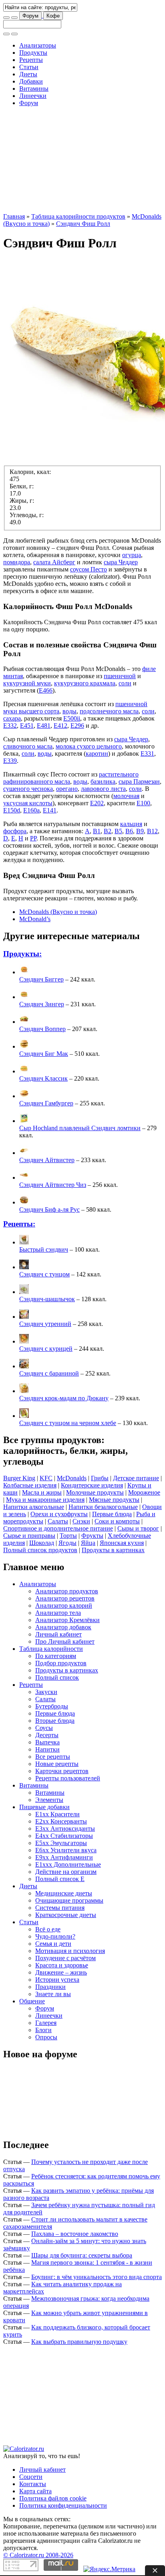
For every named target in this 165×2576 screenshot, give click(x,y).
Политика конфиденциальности (63, 2505)
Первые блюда (112, 1514)
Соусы (44, 1728)
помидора (17, 562)
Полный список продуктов (40, 1550)
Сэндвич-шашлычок (47, 1299)
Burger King (19, 1478)
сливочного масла (28, 746)
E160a (31, 810)
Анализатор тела (58, 1613)
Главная (14, 216)
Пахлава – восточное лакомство (75, 2234)
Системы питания (60, 1908)
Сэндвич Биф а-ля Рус (49, 1209)
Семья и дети (53, 1944)
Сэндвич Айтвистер (47, 1160)
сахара (12, 718)
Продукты (33, 53)
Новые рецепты (57, 1764)
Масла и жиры (42, 1492)
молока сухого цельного (89, 746)
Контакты (33, 2484)
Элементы (49, 1800)
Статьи (29, 67)
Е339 (10, 761)
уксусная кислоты (28, 803)
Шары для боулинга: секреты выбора (82, 2255)
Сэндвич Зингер (42, 1004)
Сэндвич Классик (43, 1078)
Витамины (34, 89)
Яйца (88, 1543)
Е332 (10, 726)
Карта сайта (35, 2491)
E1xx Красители (57, 1814)
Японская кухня (122, 1543)
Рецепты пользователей (68, 1778)
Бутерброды (52, 1706)
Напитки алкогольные (34, 1507)
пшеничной (120, 676)
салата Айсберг (54, 562)
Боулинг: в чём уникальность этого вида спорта (97, 2277)
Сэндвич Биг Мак (44, 1054)
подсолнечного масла (109, 711)
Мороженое (144, 1492)
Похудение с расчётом (65, 1958)
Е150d (12, 810)
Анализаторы (38, 45)
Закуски (46, 1692)
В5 (118, 831)
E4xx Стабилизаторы (64, 1836)
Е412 (60, 726)
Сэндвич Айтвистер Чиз (53, 1185)
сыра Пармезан (139, 781)
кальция (131, 824)
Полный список (57, 1677)
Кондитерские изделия (92, 1485)
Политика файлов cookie (53, 2498)
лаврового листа (103, 789)
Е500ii (72, 718)
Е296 (77, 726)
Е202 (97, 803)
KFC (46, 1478)
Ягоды (67, 1543)
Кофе (53, 16)
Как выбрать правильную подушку (79, 2342)
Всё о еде (48, 1929)
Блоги (43, 2030)
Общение (32, 2001)
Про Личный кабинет (65, 1641)
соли (125, 683)
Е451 (27, 726)
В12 (152, 831)
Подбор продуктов (61, 1663)
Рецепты (31, 60)
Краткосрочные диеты (66, 1915)
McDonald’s (35, 919)
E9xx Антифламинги (64, 1857)
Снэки (81, 1521)
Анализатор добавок (63, 1627)
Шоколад (42, 1543)
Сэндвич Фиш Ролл (83, 224)
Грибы (100, 1478)
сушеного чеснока (28, 789)
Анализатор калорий (64, 1606)
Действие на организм (66, 1872)
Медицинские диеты (64, 1893)
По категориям (56, 1656)
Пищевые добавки (44, 1807)
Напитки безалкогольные (103, 1507)
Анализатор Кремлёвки (67, 1620)
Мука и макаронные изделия (45, 1500)
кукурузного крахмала (85, 683)
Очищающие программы (69, 1900)
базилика (103, 781)
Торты (68, 1536)
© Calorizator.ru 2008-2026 (38, 2555)
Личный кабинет (58, 1634)
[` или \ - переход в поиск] (6, 18)
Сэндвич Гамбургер (46, 1103)
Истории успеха (57, 1980)
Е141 (50, 810)
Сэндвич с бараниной (49, 1373)
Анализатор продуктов (67, 1591)
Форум (30, 16)
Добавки (31, 81)
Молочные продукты (95, 1492)
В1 (97, 831)
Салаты (58, 1521)
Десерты (47, 1735)
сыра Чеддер (121, 562)
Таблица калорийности (51, 1649)
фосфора (15, 831)
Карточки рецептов (62, 1771)
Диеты (28, 74)
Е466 (46, 690)
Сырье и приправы (29, 1536)
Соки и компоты (117, 1521)
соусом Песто (89, 569)
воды (69, 711)
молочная (126, 796)
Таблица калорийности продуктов (78, 216)
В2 (108, 831)
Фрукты (92, 1536)
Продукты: (22, 954)
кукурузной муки (27, 683)
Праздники (50, 1987)
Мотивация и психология (70, 1951)
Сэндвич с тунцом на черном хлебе (68, 1423)
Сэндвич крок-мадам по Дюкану (64, 1398)
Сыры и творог (138, 1528)
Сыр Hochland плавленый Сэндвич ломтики (80, 1128)
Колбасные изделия (30, 1485)
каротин (97, 753)
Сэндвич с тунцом (44, 1274)
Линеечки (33, 96)
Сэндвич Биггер (41, 979)
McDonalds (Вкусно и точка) (58, 912)
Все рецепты (53, 1757)
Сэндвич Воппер (42, 1029)
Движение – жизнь (61, 1972)
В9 (140, 831)
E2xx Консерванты (61, 1821)
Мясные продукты (114, 1500)
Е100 (143, 803)
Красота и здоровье (62, 1965)
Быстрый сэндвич (44, 1249)
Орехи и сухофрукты (59, 1514)
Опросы (46, 2037)
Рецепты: (19, 1224)
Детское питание (136, 1478)
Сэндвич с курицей (46, 1349)
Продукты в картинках (113, 1550)
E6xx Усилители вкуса (66, 1850)
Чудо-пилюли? (55, 1936)
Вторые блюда (55, 1721)
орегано (67, 789)
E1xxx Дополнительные (68, 1864)
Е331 (147, 753)
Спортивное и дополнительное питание (58, 1528)
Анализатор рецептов (65, 1598)
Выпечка (47, 1742)
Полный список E (60, 1879)
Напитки (47, 1749)
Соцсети (31, 2477)
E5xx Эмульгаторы (61, 1843)
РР (33, 838)
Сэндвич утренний (45, 1324)
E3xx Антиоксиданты (65, 1828)
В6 (129, 831)
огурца (132, 555)
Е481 (44, 726)
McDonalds (72, 1478)
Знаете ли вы (53, 1994)
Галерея (46, 2023)
